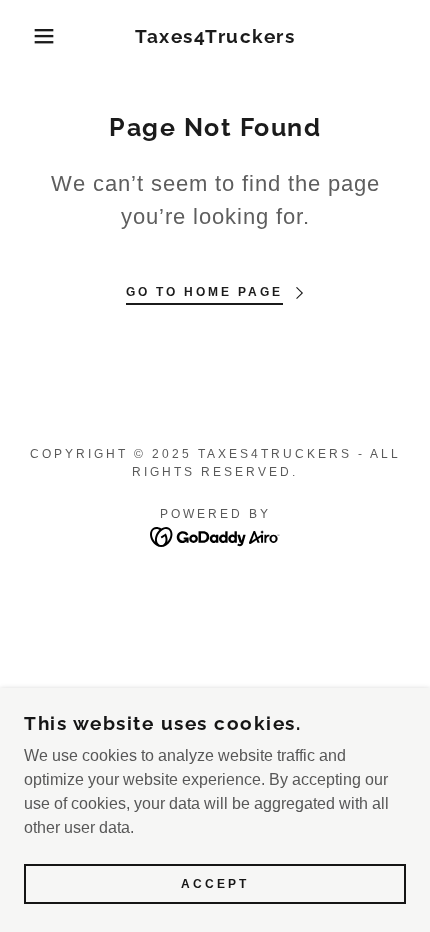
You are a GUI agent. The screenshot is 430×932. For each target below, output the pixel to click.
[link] (215, 36)
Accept (215, 884)
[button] (32, 36)
